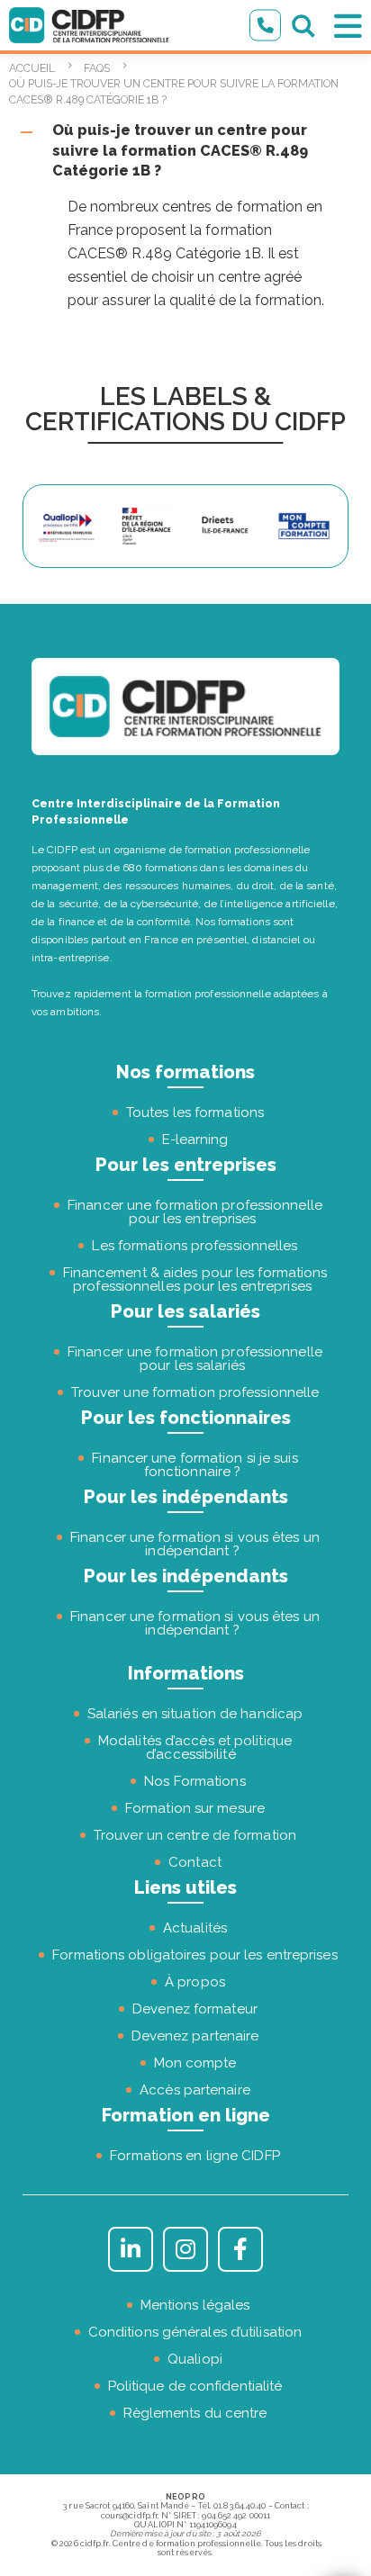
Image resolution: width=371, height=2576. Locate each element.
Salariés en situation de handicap (195, 1714)
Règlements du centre (195, 2413)
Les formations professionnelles (195, 1246)
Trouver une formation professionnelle (195, 1392)
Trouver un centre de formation (195, 1835)
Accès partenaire (195, 2090)
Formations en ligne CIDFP (195, 2156)
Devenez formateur (195, 2009)
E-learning (195, 1139)
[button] (185, 151)
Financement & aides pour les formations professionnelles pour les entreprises (195, 1279)
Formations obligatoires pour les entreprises (195, 1955)
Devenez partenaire (195, 2036)
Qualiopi (195, 2359)
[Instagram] (185, 2249)
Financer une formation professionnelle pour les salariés (195, 1359)
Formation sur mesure (195, 1808)
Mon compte (195, 2063)
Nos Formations (195, 1781)
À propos (195, 1982)
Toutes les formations (195, 1112)
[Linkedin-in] (131, 2249)
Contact (195, 1862)
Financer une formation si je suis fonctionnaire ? (195, 1465)
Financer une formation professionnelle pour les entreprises (195, 1212)
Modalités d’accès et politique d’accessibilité (195, 1747)
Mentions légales (195, 2305)
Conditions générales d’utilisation (195, 2332)
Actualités (195, 1928)
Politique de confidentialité (195, 2386)
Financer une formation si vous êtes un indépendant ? (195, 1544)
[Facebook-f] (240, 2249)
